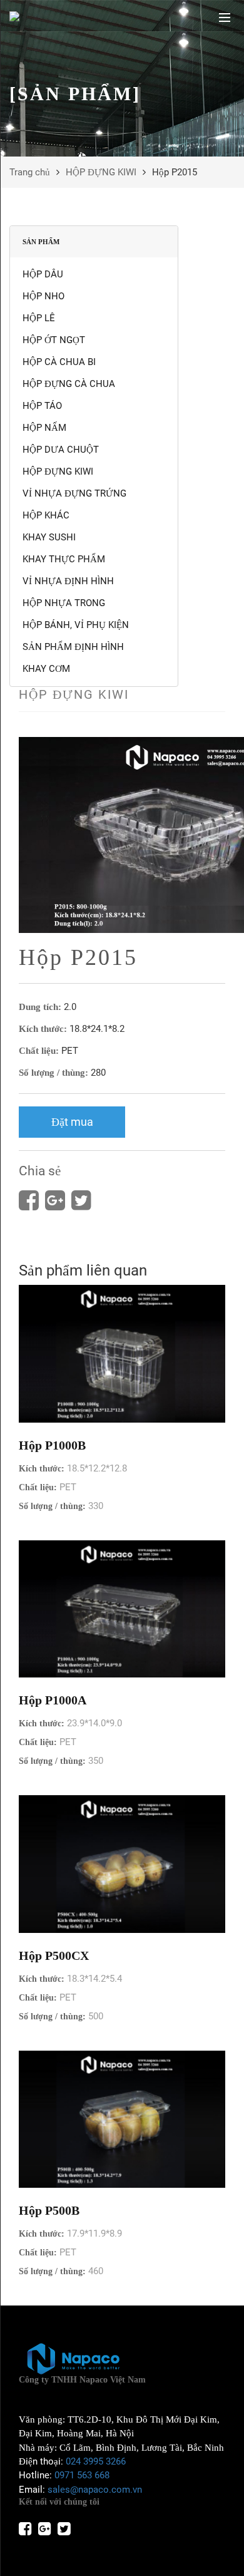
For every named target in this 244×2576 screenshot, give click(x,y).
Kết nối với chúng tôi (59, 2502)
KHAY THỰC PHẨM (64, 559)
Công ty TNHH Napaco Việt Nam (82, 2380)
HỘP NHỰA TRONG (64, 603)
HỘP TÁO (42, 406)
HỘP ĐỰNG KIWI (101, 172)
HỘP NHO (43, 296)
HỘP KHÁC (46, 515)
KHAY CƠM (46, 669)
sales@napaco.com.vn (95, 2490)
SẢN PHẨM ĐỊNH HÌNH (73, 647)
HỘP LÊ (39, 318)
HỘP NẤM (44, 428)
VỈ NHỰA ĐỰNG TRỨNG (74, 493)
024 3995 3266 (96, 2461)
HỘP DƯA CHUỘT (61, 450)
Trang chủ (30, 172)
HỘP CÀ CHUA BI (59, 362)
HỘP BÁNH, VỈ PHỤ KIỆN (76, 625)
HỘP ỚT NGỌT (54, 340)
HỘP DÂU (43, 274)
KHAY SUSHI (49, 537)
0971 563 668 (82, 2475)
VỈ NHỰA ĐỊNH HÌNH (68, 581)
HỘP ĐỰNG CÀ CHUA (69, 384)
